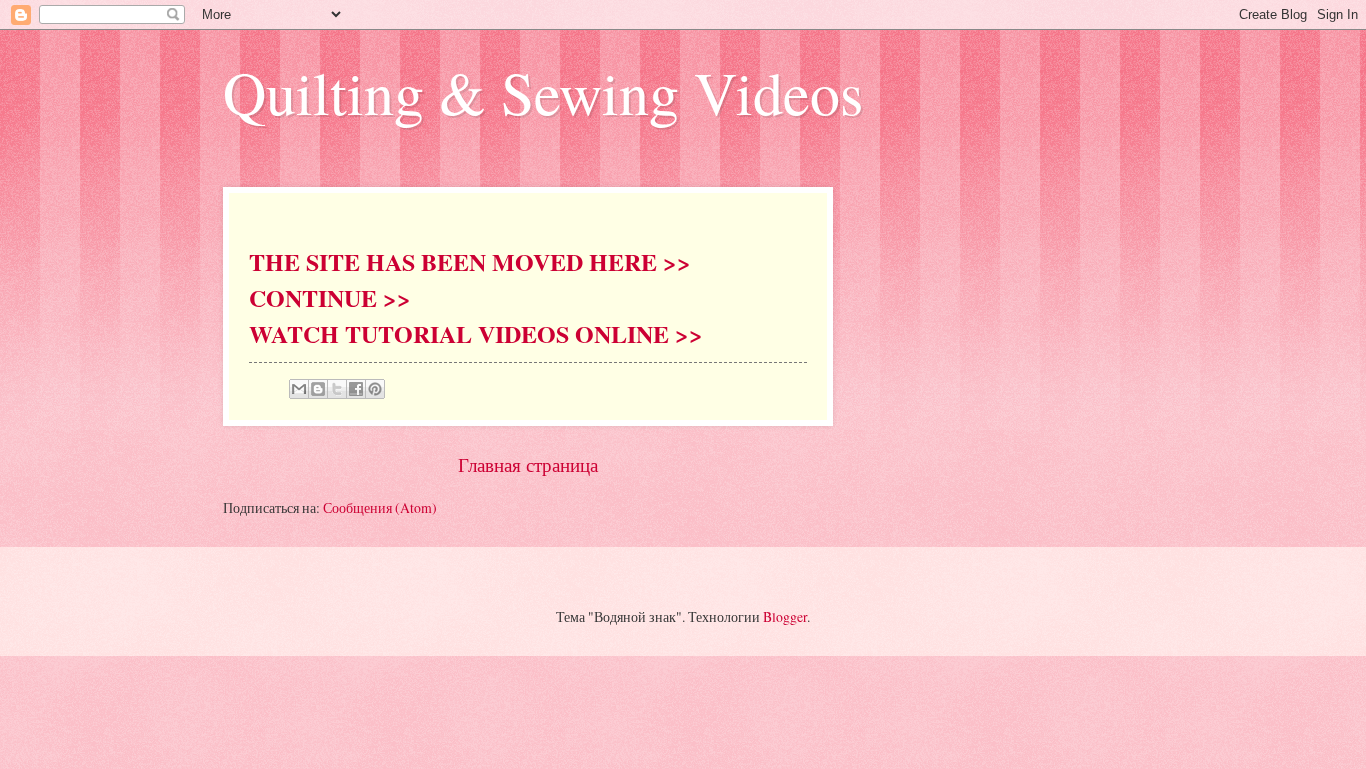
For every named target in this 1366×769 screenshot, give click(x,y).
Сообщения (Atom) (380, 507)
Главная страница (528, 464)
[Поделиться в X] (337, 389)
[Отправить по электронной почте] (299, 389)
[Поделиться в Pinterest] (375, 389)
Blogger (785, 616)
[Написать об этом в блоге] (318, 389)
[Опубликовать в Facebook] (356, 389)
